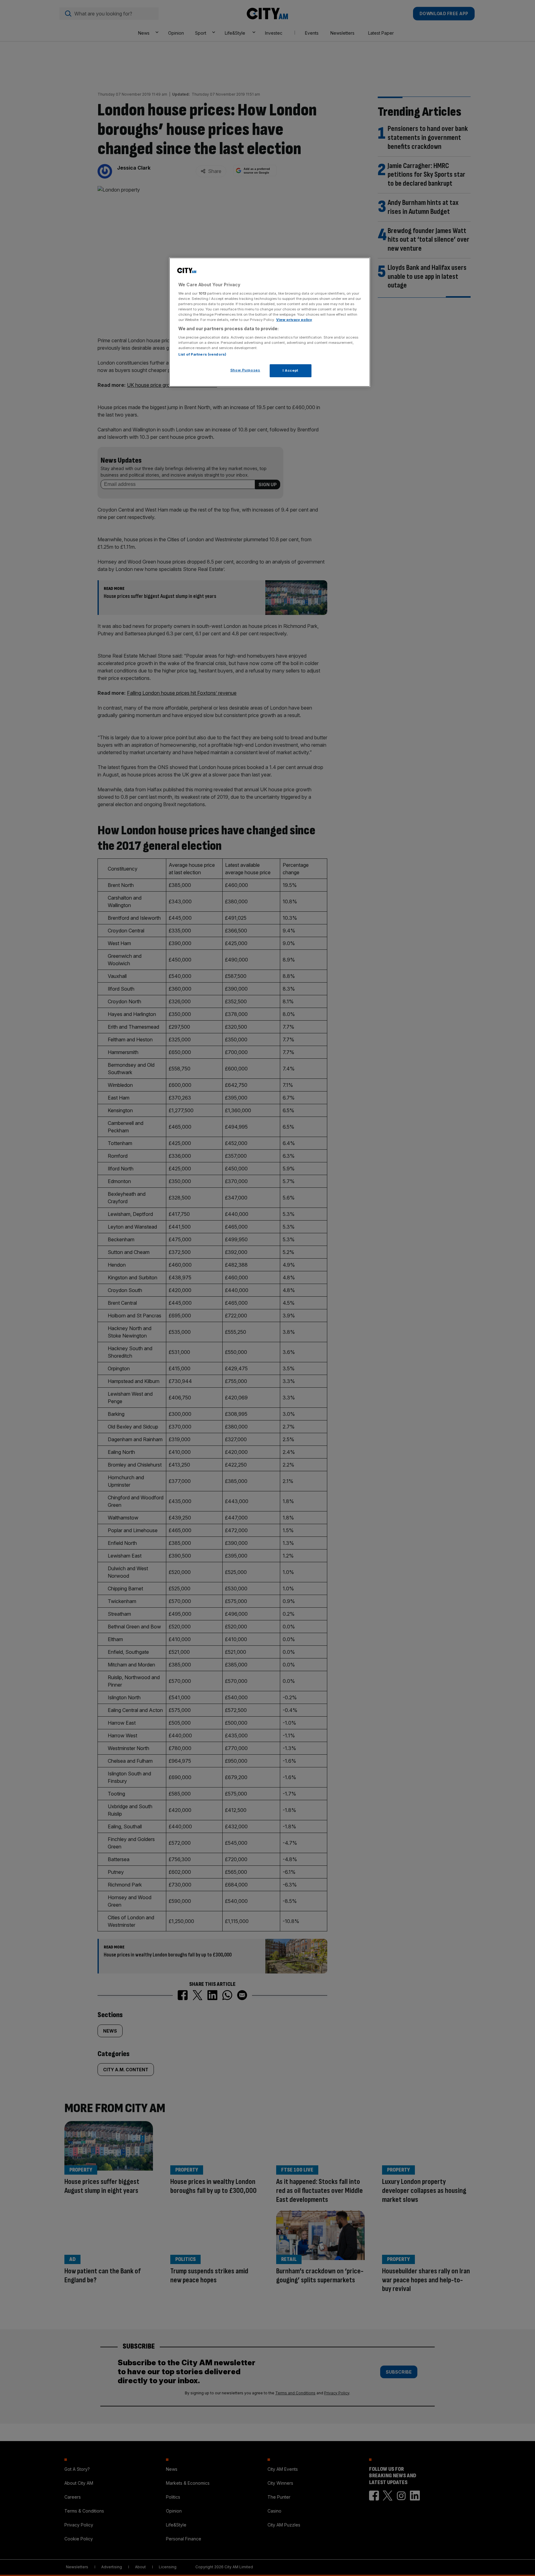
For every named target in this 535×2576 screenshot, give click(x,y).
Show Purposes (245, 370)
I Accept (291, 370)
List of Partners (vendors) (202, 354)
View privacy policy (294, 320)
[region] (270, 322)
